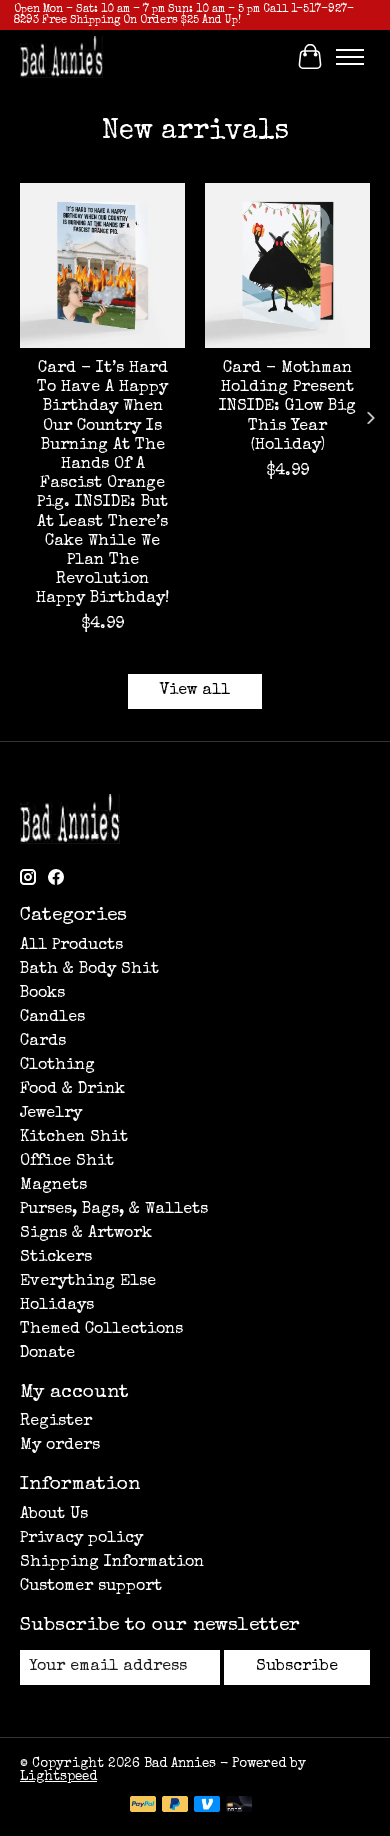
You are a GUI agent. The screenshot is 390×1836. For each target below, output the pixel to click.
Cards (43, 1042)
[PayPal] (143, 1806)
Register (56, 1422)
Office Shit (67, 1162)
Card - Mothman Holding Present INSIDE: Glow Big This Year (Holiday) (287, 407)
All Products (71, 946)
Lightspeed (58, 1777)
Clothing (57, 1066)
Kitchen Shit (74, 1138)
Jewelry (51, 1114)
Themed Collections (101, 1330)
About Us (54, 1515)
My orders (60, 1446)
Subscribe (297, 1667)
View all (195, 691)
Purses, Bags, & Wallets (114, 1210)
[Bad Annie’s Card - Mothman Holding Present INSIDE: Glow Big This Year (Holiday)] (287, 265)
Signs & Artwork (86, 1234)
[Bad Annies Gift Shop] (61, 56)
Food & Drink (72, 1090)
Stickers (56, 1258)
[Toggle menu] (350, 57)
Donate (47, 1354)
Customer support (91, 1587)
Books (42, 994)
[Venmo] (207, 1806)
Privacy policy (81, 1539)
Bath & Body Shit (89, 970)
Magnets (53, 1186)
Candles (52, 1018)
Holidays (57, 1306)
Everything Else (88, 1282)
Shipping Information (112, 1563)
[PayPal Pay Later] (175, 1806)
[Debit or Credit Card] (239, 1806)
